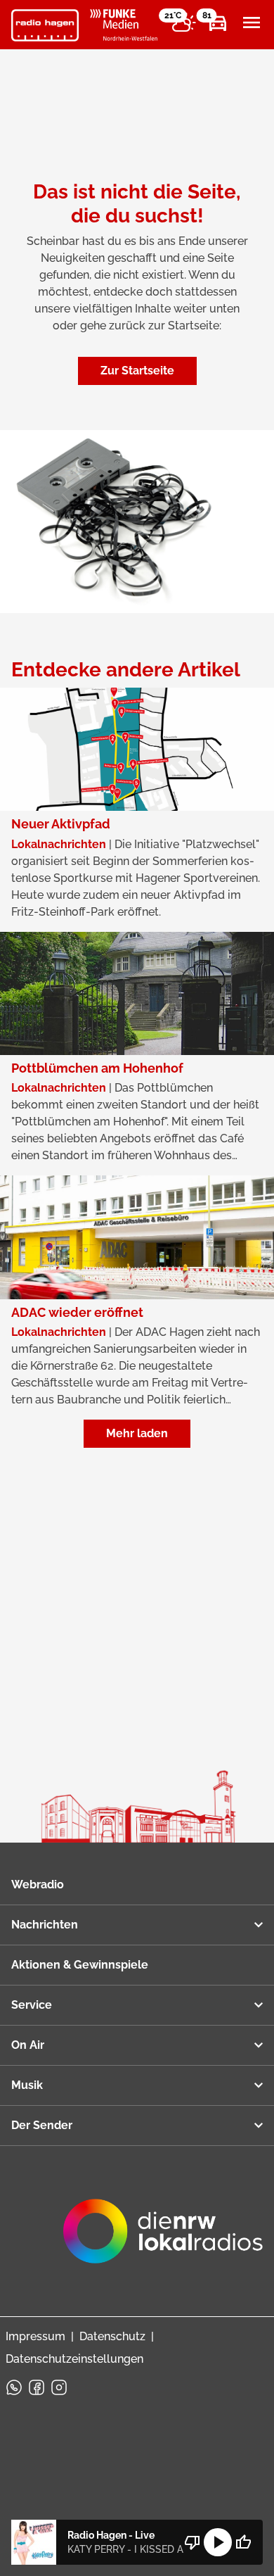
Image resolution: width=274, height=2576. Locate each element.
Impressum (35, 2336)
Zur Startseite (137, 371)
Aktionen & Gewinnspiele (80, 1965)
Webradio (38, 1884)
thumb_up (243, 2542)
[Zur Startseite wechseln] (45, 25)
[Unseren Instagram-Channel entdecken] (59, 2387)
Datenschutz (112, 2336)
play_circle (218, 2542)
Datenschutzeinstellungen (74, 2359)
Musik (27, 2085)
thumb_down (193, 2542)
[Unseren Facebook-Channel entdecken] (37, 2387)
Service (32, 2005)
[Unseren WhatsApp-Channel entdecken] (14, 2387)
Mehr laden (137, 1433)
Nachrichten (45, 1925)
